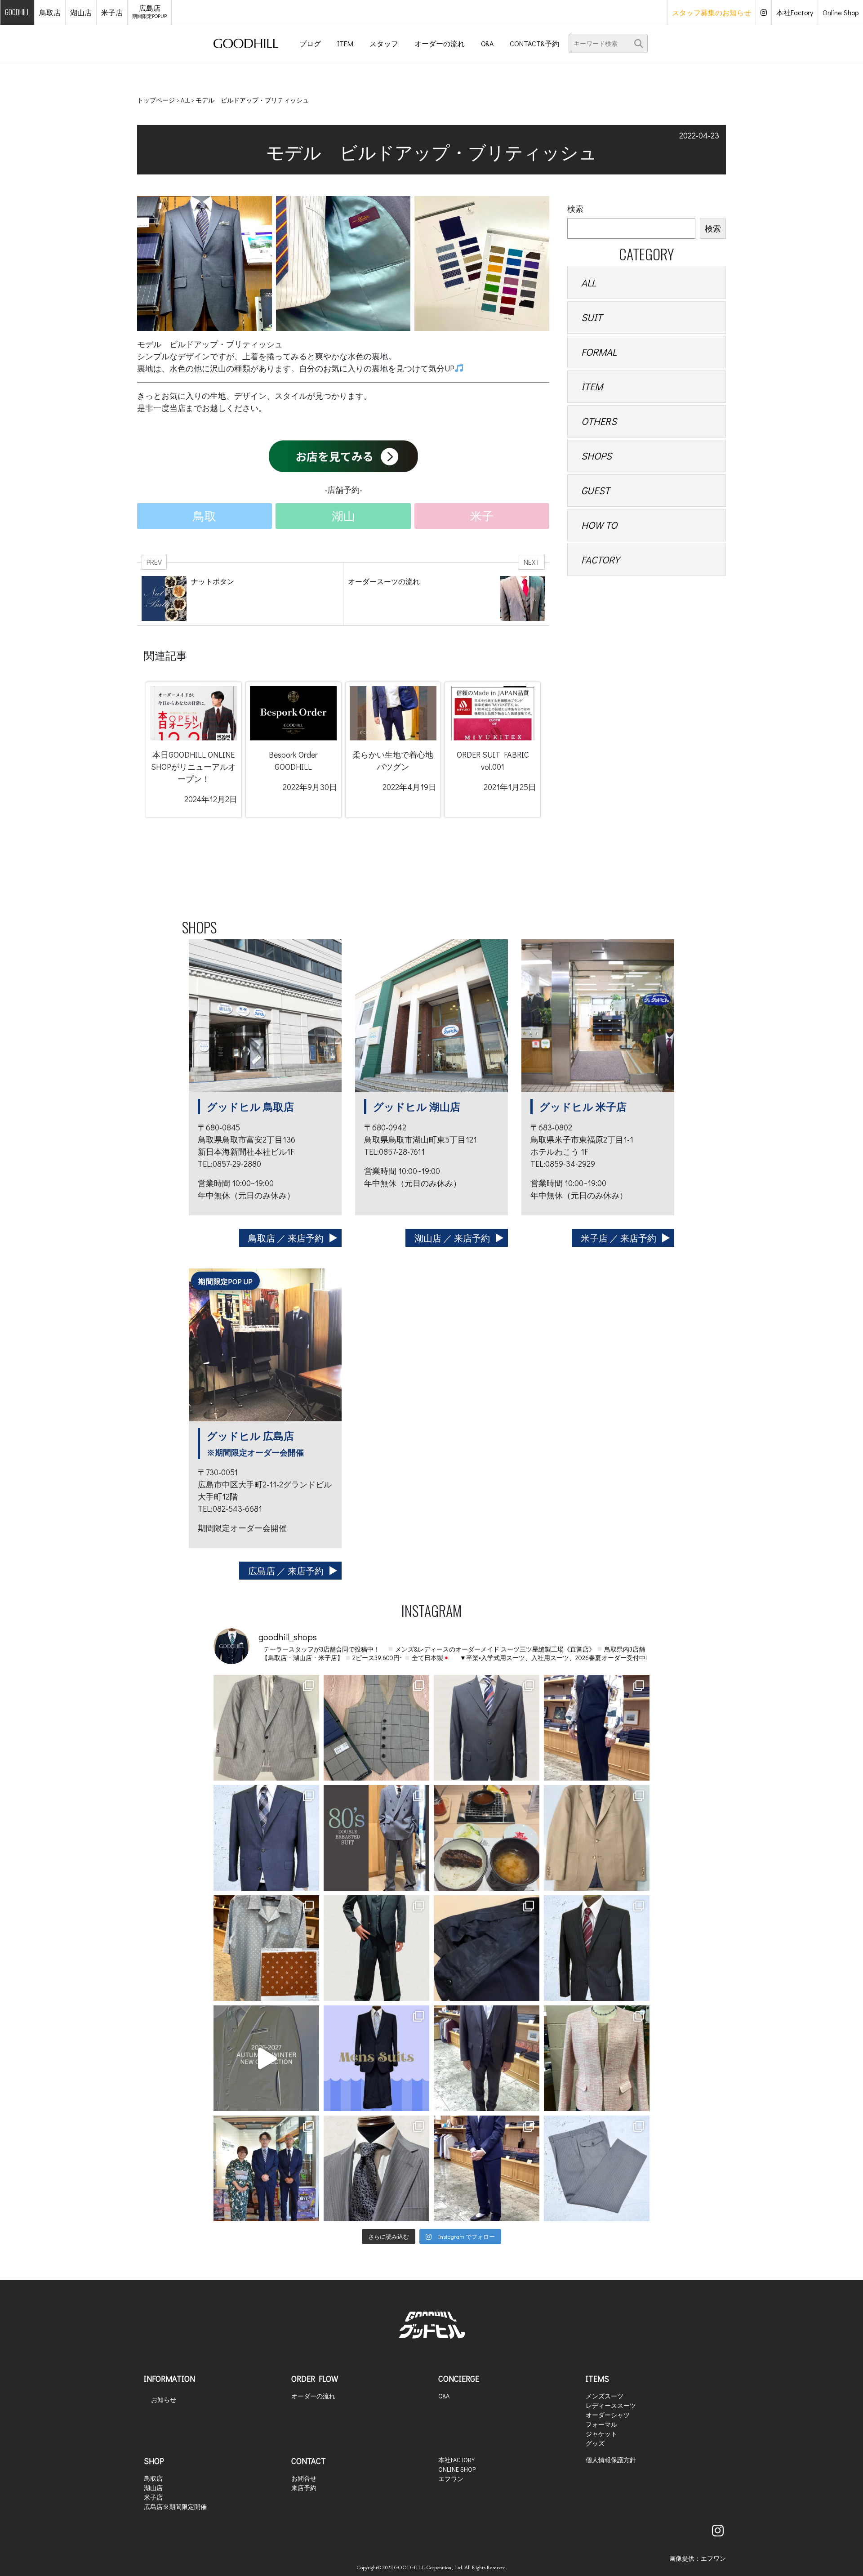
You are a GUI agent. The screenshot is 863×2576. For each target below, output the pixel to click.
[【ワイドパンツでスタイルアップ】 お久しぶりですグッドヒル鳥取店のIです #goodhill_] (376, 1948)
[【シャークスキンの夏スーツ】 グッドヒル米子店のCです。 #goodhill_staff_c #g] (266, 1838)
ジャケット (601, 2434)
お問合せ (304, 2478)
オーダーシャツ (608, 2415)
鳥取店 (153, 2478)
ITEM (592, 386)
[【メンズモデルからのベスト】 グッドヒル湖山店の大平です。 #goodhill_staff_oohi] (597, 1728)
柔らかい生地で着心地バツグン (393, 761)
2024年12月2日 (211, 799)
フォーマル (601, 2424)
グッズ (595, 2443)
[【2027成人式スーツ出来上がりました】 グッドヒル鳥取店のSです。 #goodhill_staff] (376, 1838)
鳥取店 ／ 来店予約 (286, 1238)
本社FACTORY (456, 2460)
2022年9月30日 (310, 787)
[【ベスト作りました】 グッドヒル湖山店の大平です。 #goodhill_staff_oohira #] (376, 1728)
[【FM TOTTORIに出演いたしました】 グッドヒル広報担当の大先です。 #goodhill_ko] (266, 2168)
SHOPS (596, 456)
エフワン (451, 2479)
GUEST (596, 490)
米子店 (153, 2497)
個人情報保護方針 (611, 2460)
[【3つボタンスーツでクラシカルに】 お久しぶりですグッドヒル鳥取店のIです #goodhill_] (487, 1728)
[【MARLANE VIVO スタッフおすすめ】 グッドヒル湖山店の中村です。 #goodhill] (266, 1728)
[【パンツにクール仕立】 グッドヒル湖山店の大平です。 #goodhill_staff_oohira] (487, 1948)
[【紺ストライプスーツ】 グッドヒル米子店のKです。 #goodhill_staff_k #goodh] (376, 2058)
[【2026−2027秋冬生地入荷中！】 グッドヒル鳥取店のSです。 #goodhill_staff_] (266, 2058)
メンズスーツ (605, 2396)
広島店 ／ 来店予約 (286, 1571)
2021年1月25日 (510, 787)
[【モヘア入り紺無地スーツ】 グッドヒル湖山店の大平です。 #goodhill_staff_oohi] (487, 2168)
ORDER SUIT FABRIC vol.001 (493, 761)
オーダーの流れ (313, 2396)
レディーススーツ (611, 2405)
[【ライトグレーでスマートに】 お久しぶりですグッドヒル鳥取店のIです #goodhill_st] (376, 2168)
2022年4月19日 (409, 787)
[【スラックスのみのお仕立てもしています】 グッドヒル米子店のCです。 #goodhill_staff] (597, 2168)
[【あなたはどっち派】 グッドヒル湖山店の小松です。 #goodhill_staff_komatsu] (597, 2058)
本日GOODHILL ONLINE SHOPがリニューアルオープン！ (194, 767)
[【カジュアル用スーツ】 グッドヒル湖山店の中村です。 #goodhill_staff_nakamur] (597, 1838)
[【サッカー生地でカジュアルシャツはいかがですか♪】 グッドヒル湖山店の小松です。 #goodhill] (266, 1948)
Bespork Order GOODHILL (293, 761)
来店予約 (304, 2488)
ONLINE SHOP (457, 2469)
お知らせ (164, 2400)
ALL (589, 283)
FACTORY (600, 560)
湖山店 (153, 2488)
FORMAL (599, 352)
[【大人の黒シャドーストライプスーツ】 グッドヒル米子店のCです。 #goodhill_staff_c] (597, 1948)
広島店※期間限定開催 (175, 2507)
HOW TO (599, 525)
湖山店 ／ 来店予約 (452, 1238)
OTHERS (599, 421)
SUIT (592, 317)
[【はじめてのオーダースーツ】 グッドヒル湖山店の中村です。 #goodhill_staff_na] (487, 2058)
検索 (575, 209)
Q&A (444, 2396)
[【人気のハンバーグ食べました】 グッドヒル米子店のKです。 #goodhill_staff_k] (487, 1838)
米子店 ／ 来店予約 (618, 1238)
